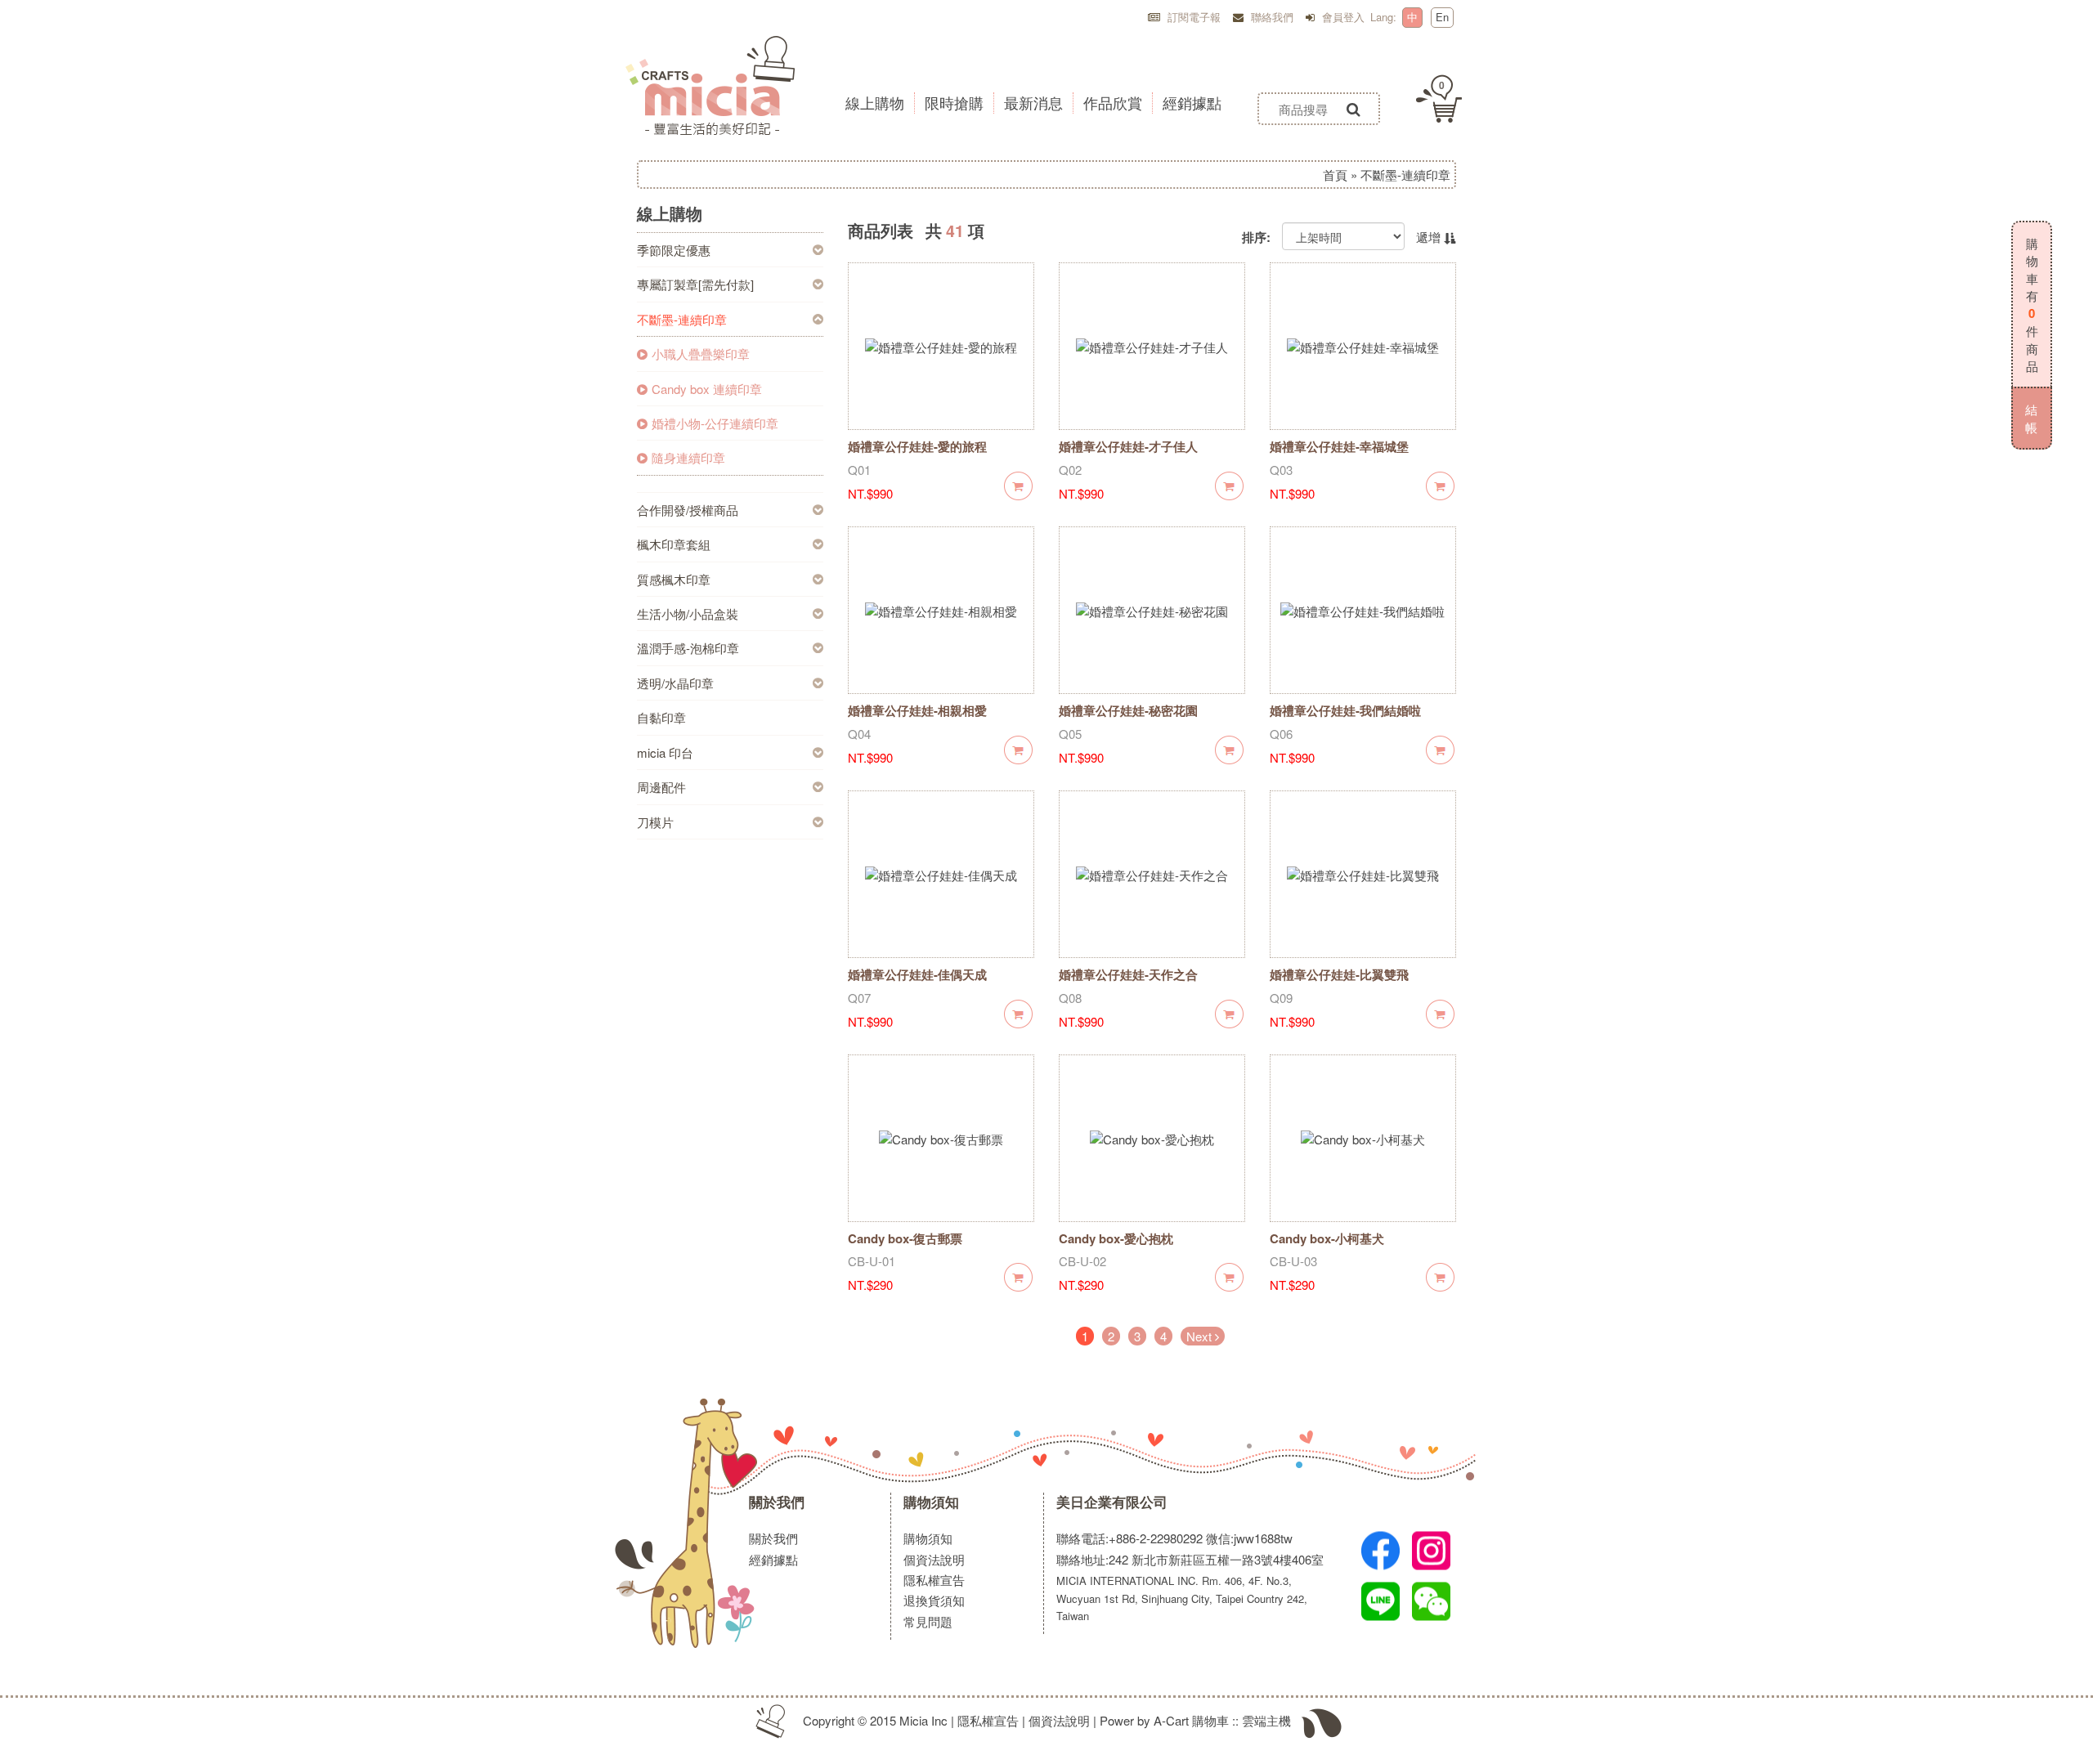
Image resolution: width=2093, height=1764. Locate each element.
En (1442, 17)
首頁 (1335, 175)
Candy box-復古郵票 (905, 1238)
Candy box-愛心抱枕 (1116, 1238)
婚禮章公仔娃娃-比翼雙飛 (1339, 974)
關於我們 (777, 1502)
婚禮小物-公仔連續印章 (715, 423)
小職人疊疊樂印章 (701, 354)
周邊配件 (661, 787)
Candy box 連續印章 (707, 389)
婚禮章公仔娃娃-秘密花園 (1128, 710)
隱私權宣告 (934, 1580)
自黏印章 (661, 717)
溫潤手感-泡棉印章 (688, 648)
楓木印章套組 (674, 544)
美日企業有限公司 (1112, 1502)
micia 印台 (665, 752)
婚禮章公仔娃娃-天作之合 (1128, 974)
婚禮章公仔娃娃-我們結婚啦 (1345, 710)
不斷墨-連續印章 (682, 319)
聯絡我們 (1271, 17)
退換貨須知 (934, 1600)
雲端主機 (1266, 1720)
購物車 (1210, 1720)
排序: (1256, 237)
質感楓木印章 (674, 579)
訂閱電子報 (1192, 17)
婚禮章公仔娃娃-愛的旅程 (917, 446)
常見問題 (928, 1621)
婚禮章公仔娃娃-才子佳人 (1128, 446)
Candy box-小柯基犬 (1327, 1238)
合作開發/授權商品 (688, 510)
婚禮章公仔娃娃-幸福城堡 (1339, 446)
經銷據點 (773, 1559)
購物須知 (931, 1502)
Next (1201, 1336)
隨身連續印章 (688, 457)
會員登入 (1342, 17)
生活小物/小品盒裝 (688, 613)
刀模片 (655, 822)
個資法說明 (934, 1559)
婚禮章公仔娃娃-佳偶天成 (917, 974)
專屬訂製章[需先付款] (695, 284)
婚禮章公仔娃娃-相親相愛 (917, 710)
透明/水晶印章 (675, 683)
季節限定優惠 (674, 250)
